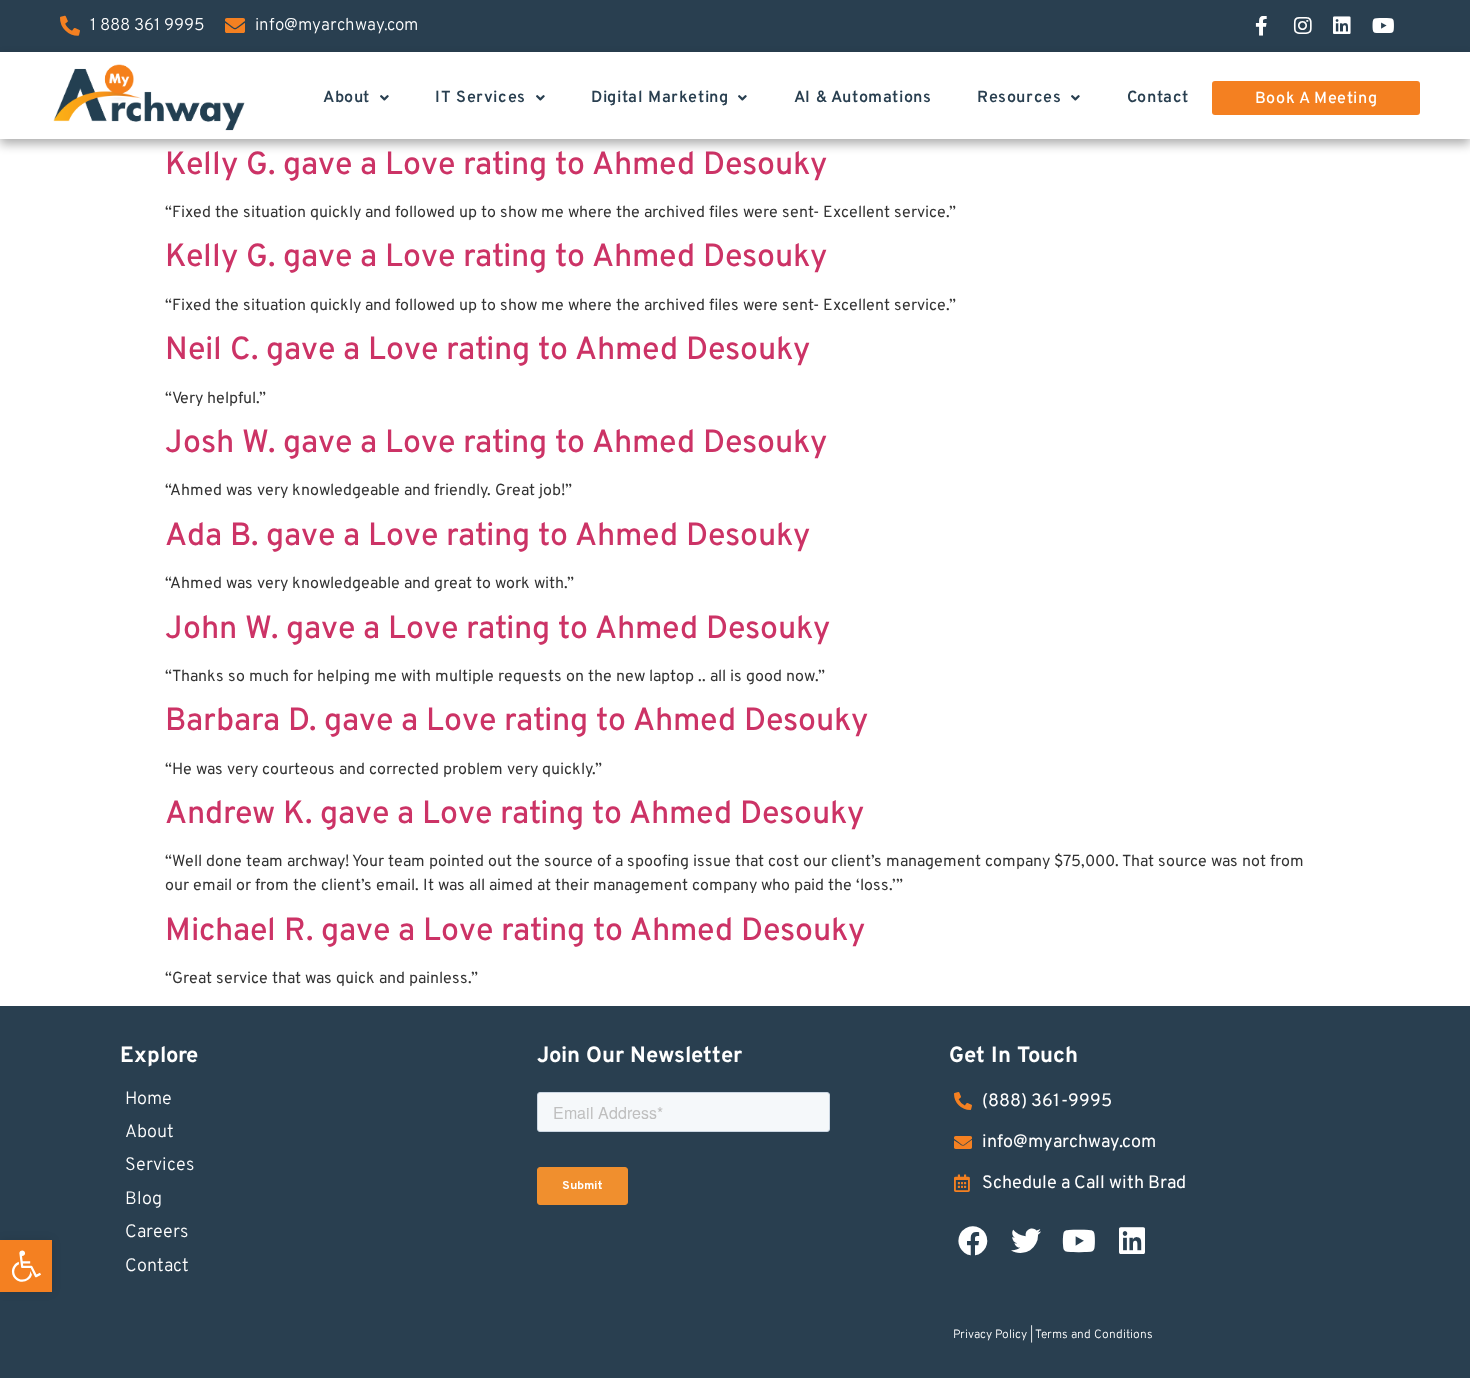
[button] (26, 1266)
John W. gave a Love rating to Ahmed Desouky (497, 630)
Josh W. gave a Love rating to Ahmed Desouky (496, 444)
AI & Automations (863, 98)
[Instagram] (1313, 26)
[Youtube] (1079, 1241)
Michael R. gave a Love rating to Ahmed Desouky (515, 932)
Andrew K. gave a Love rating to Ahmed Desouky (514, 815)
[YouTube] (1391, 26)
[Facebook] (1274, 26)
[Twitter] (1026, 1241)
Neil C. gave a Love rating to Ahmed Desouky (487, 351)
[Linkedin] (1132, 1241)
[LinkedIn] (1352, 26)
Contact (1158, 98)
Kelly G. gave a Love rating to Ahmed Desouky (496, 166)
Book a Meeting (1316, 99)
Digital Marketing (659, 98)
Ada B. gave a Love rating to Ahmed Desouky (487, 537)
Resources (1019, 98)
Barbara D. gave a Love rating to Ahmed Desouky (516, 722)
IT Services (480, 98)
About (346, 98)
